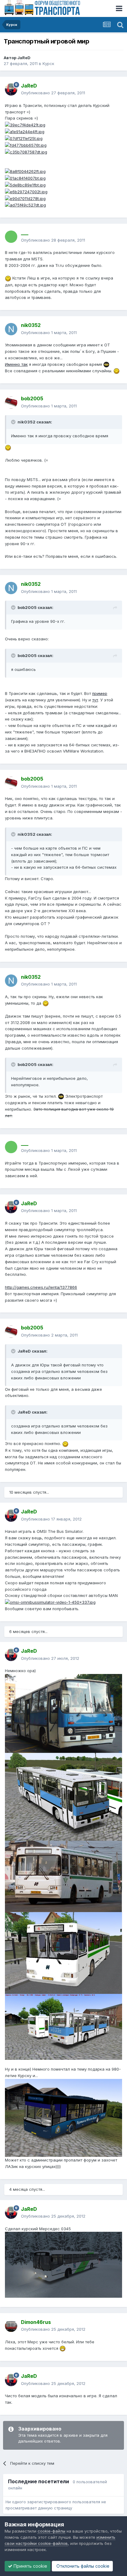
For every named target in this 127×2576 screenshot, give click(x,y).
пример (100, 693)
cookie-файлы (51, 2531)
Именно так (16, 364)
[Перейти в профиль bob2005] (11, 402)
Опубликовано (53, 93)
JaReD (24, 58)
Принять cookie (30, 2566)
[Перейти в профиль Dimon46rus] (11, 2326)
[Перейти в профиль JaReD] (11, 89)
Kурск (48, 63)
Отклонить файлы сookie (82, 2566)
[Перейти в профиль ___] (11, 237)
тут (95, 700)
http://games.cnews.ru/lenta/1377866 (41, 1287)
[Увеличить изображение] (50, 1602)
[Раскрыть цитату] (14, 422)
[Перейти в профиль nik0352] (11, 329)
